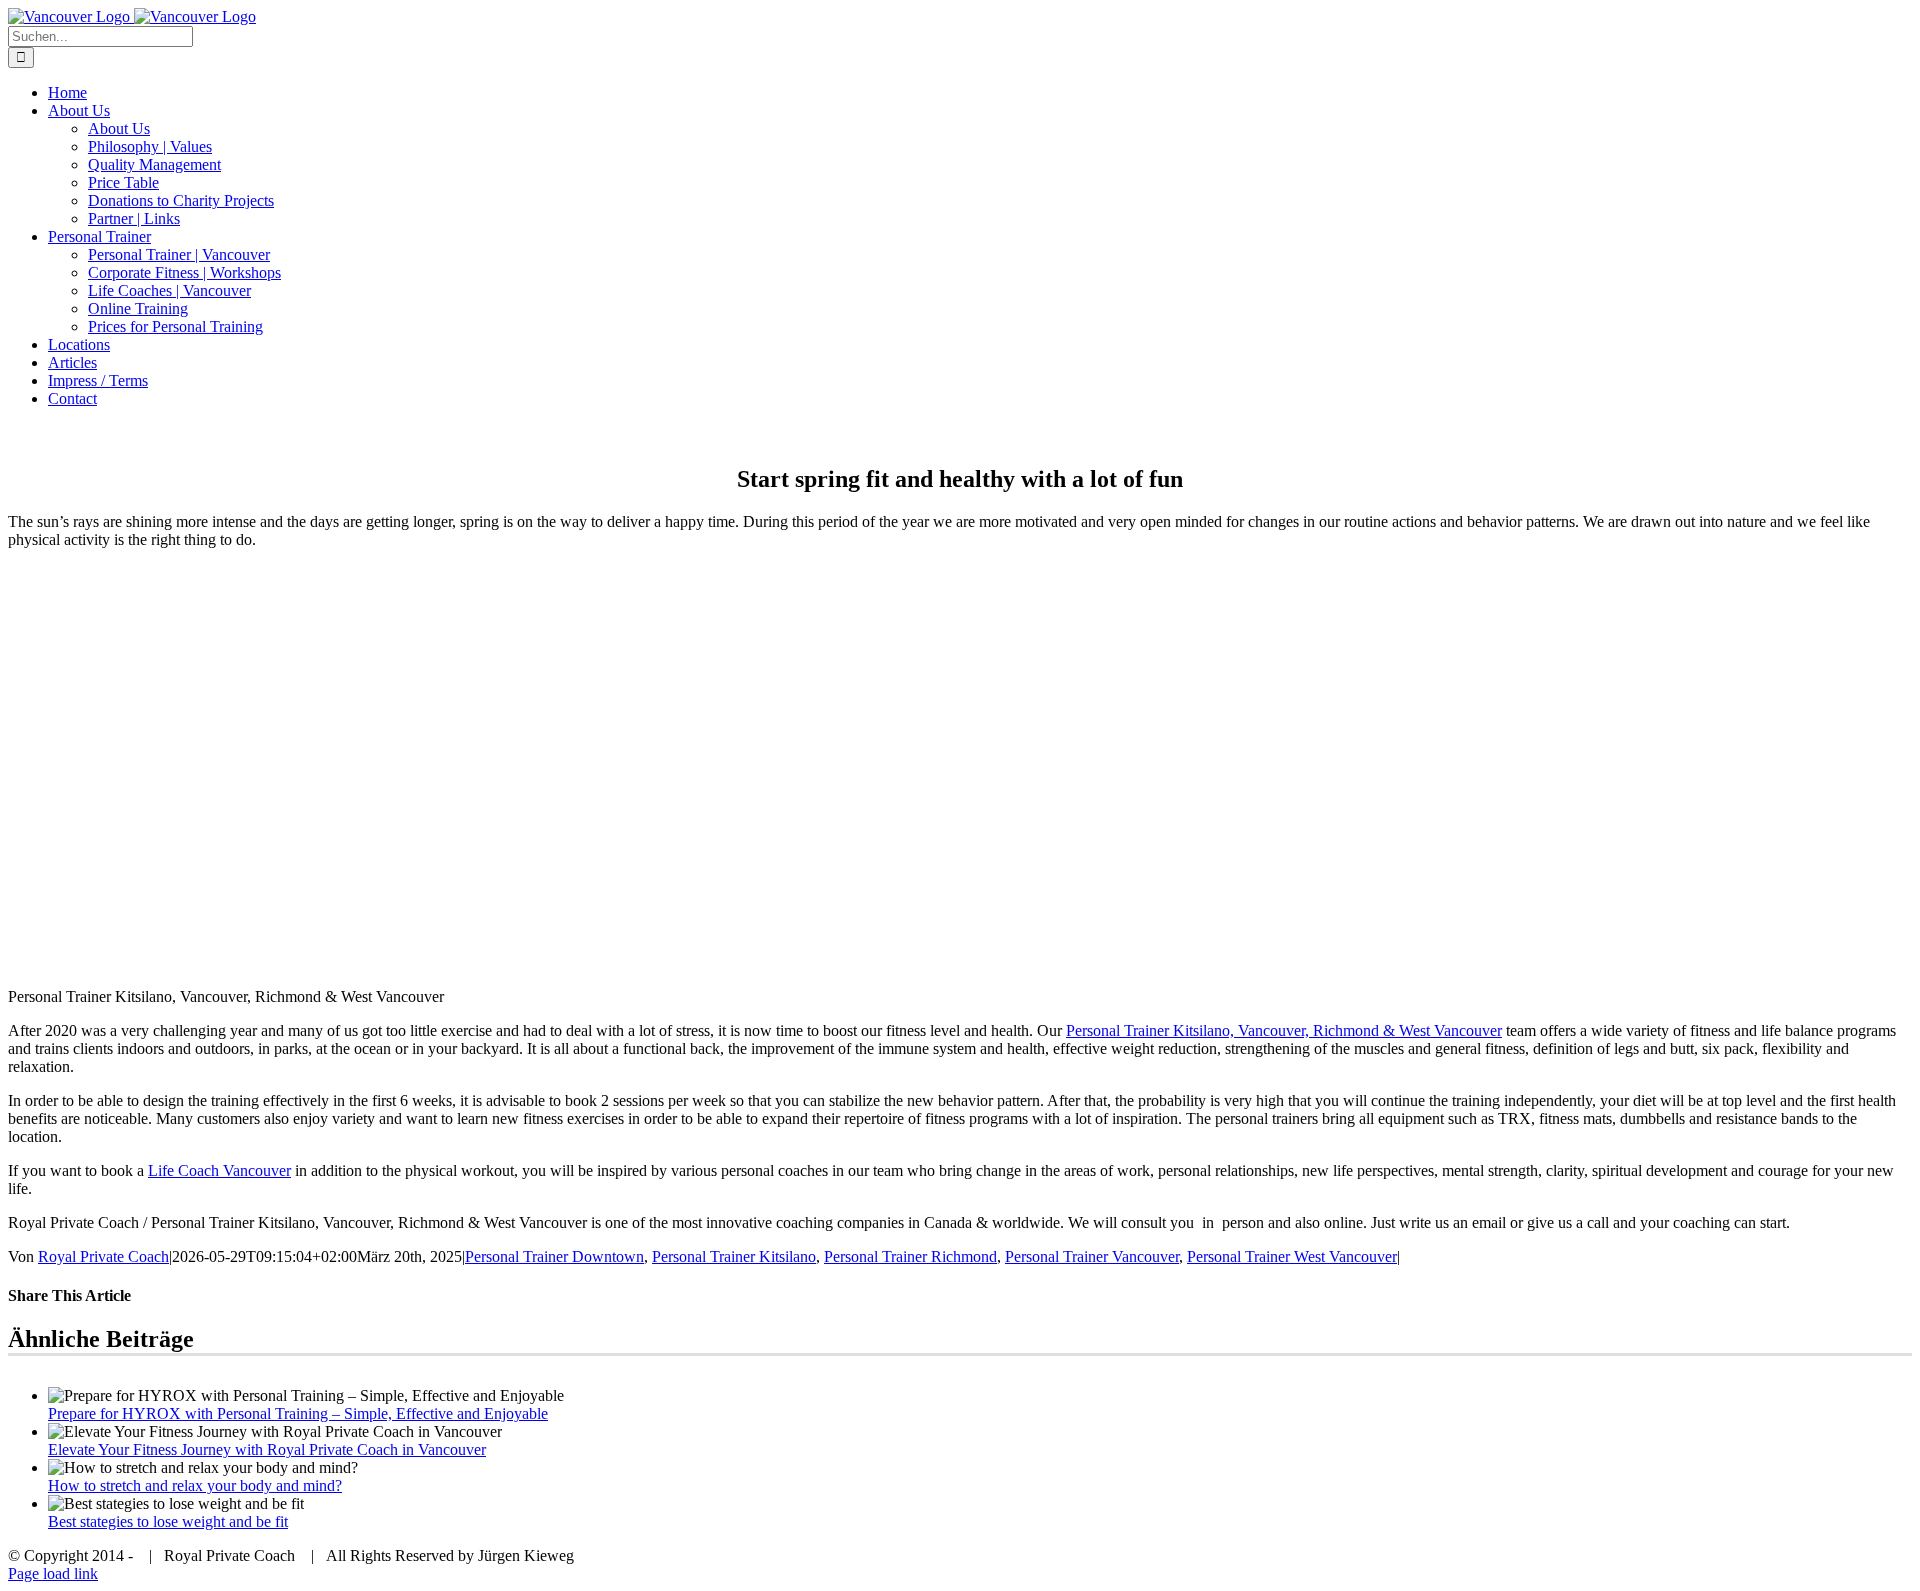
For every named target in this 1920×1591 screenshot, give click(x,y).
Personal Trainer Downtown (554, 1256)
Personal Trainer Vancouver (1092, 1256)
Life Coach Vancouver (219, 1170)
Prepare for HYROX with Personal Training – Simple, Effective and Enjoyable (298, 1413)
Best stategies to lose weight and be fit (168, 1521)
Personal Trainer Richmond (910, 1256)
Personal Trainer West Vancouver (1292, 1256)
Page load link (53, 1573)
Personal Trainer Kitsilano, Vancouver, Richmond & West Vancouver (1284, 1030)
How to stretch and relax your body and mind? (195, 1485)
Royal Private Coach (103, 1256)
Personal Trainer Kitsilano (734, 1256)
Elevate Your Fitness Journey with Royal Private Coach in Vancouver (267, 1449)
